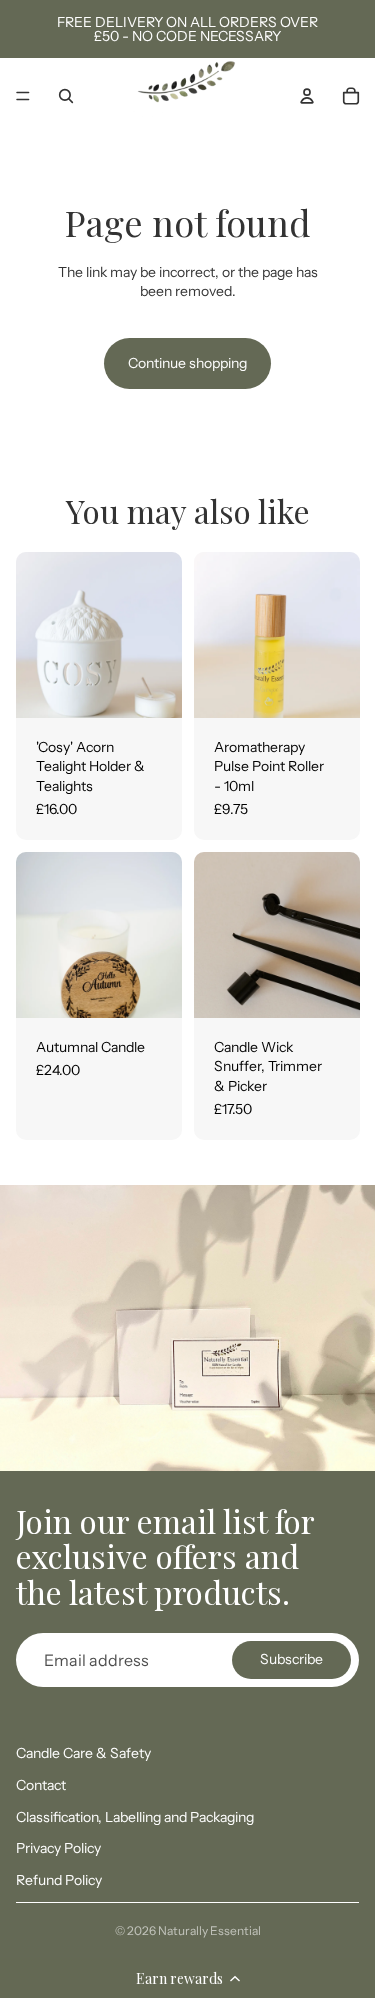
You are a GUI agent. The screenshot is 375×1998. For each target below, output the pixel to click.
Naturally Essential (209, 1930)
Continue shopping (187, 363)
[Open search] (66, 96)
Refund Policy (59, 1880)
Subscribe (291, 1659)
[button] (187, 1978)
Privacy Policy (58, 1848)
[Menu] (23, 96)
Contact (41, 1785)
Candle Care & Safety (83, 1753)
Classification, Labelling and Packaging (135, 1817)
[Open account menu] (307, 96)
